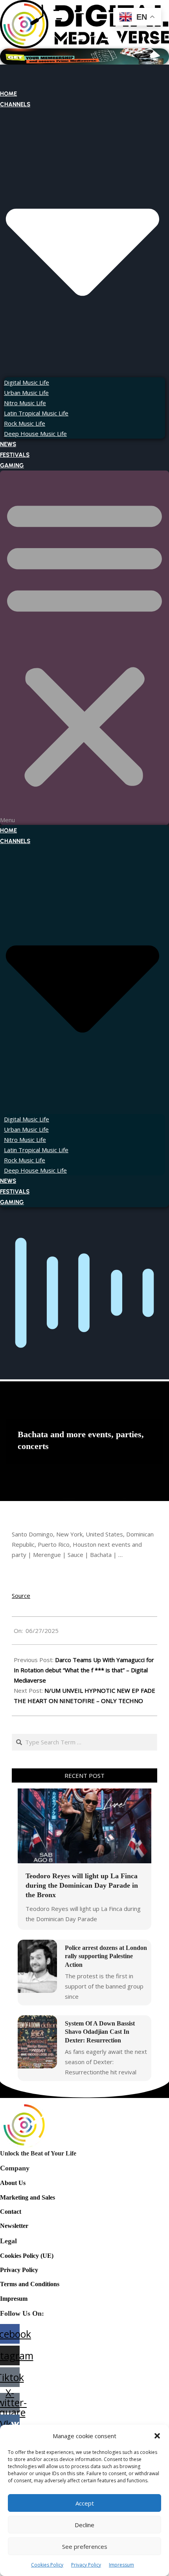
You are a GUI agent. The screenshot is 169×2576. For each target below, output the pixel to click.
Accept (85, 2503)
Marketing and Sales (28, 2197)
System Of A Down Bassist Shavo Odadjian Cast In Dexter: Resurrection (100, 2032)
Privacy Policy (86, 2565)
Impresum (14, 2299)
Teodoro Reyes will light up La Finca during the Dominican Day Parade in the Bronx (82, 1885)
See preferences (85, 2546)
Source (21, 1596)
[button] (157, 2436)
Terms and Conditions (30, 2284)
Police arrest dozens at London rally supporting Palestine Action (106, 1956)
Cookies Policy (47, 2565)
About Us (13, 2183)
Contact (11, 2212)
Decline (84, 2525)
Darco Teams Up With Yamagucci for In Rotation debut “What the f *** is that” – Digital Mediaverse (84, 1670)
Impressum (121, 2565)
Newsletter (14, 2226)
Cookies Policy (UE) (27, 2256)
